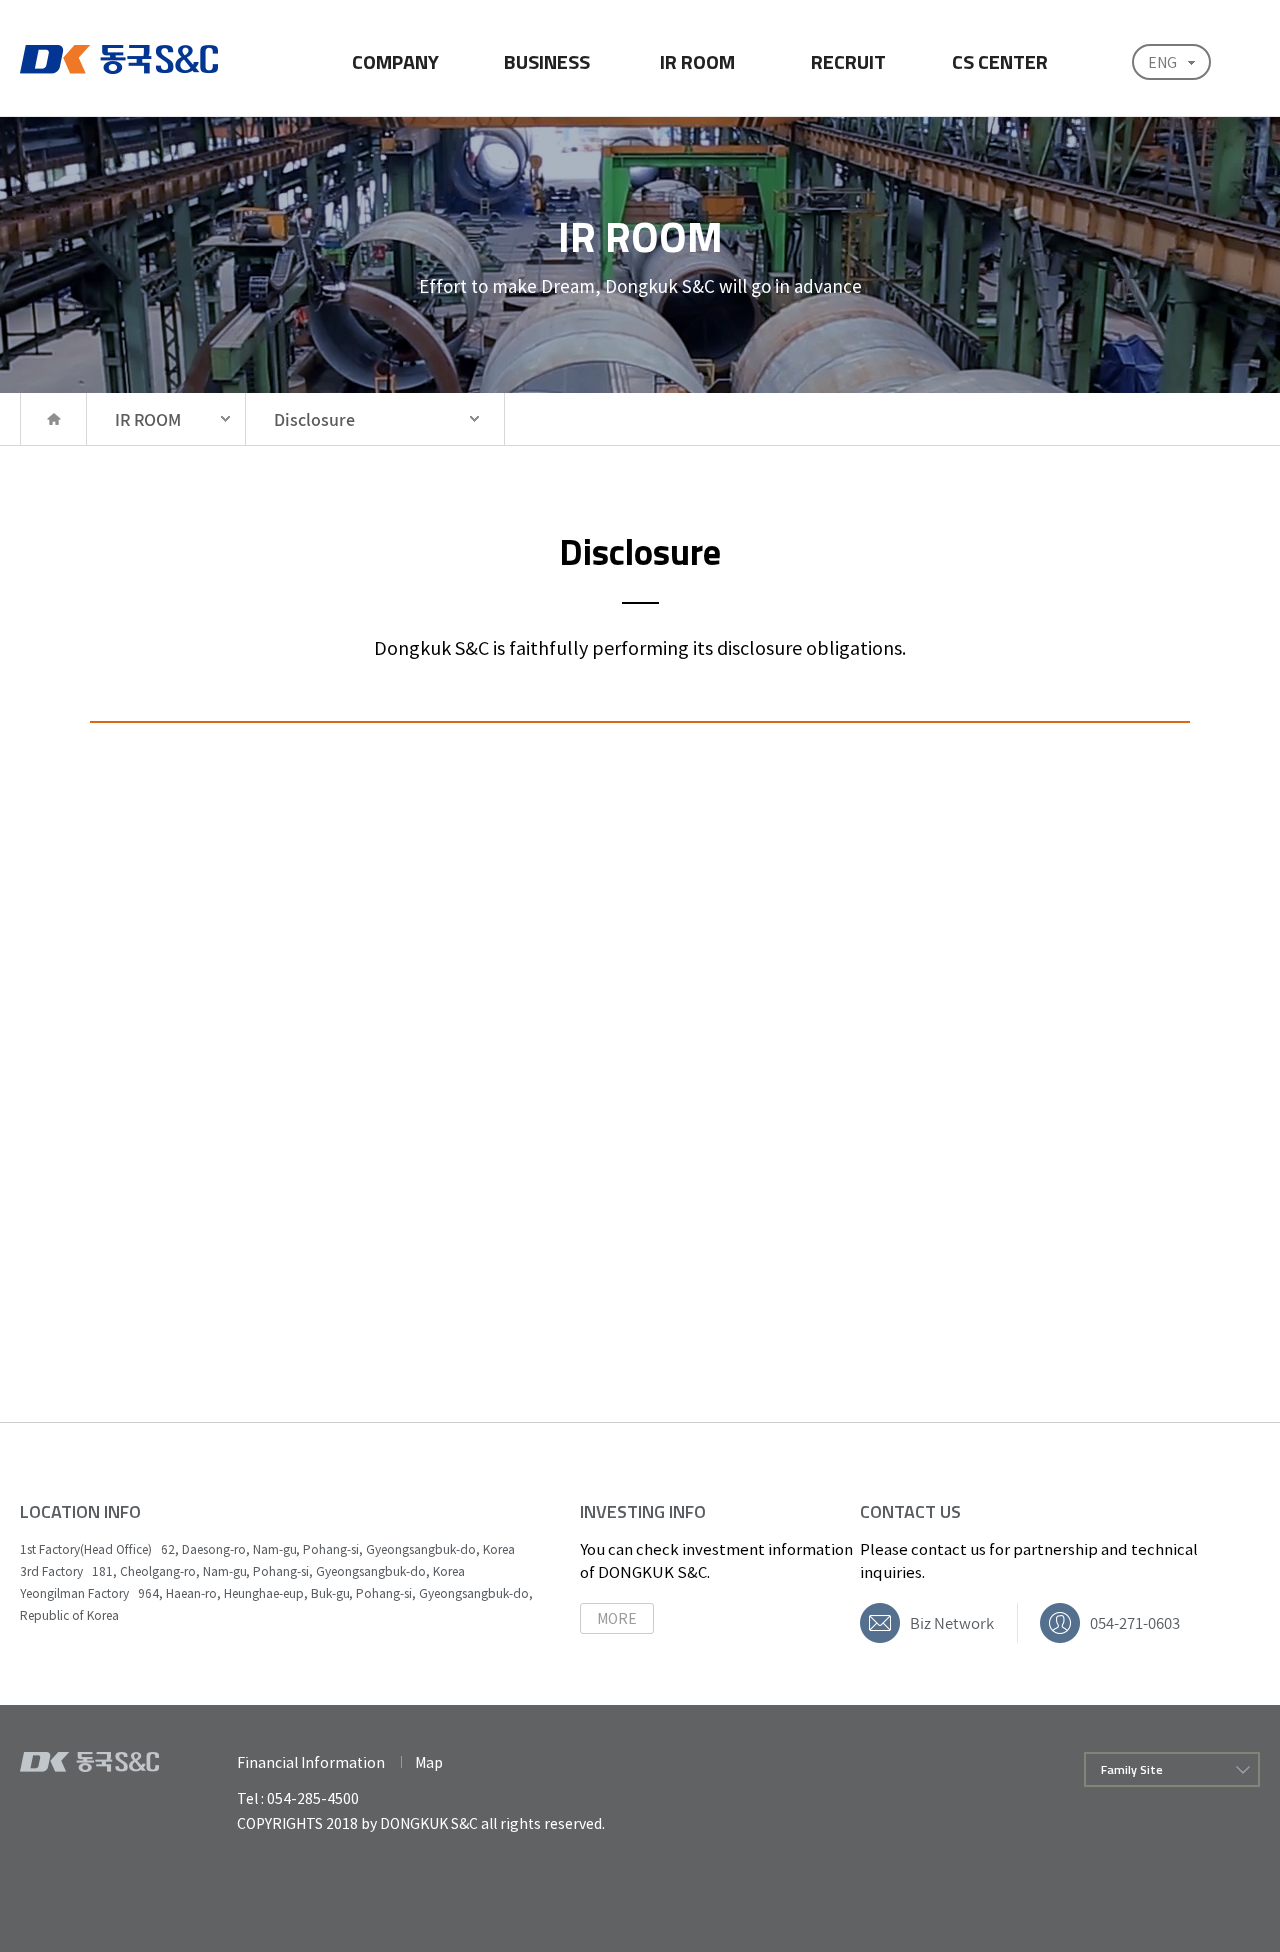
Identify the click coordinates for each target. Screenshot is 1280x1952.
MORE (617, 1618)
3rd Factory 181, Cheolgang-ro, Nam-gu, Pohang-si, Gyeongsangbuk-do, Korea (242, 1571)
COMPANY (395, 61)
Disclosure (314, 419)
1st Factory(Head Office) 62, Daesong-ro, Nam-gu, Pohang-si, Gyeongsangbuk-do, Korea (267, 1549)
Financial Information (311, 1762)
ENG (1162, 62)
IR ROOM (697, 61)
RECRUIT (848, 61)
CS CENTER (1000, 61)
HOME (53, 419)
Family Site (1132, 1769)
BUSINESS (547, 61)
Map (429, 1762)
